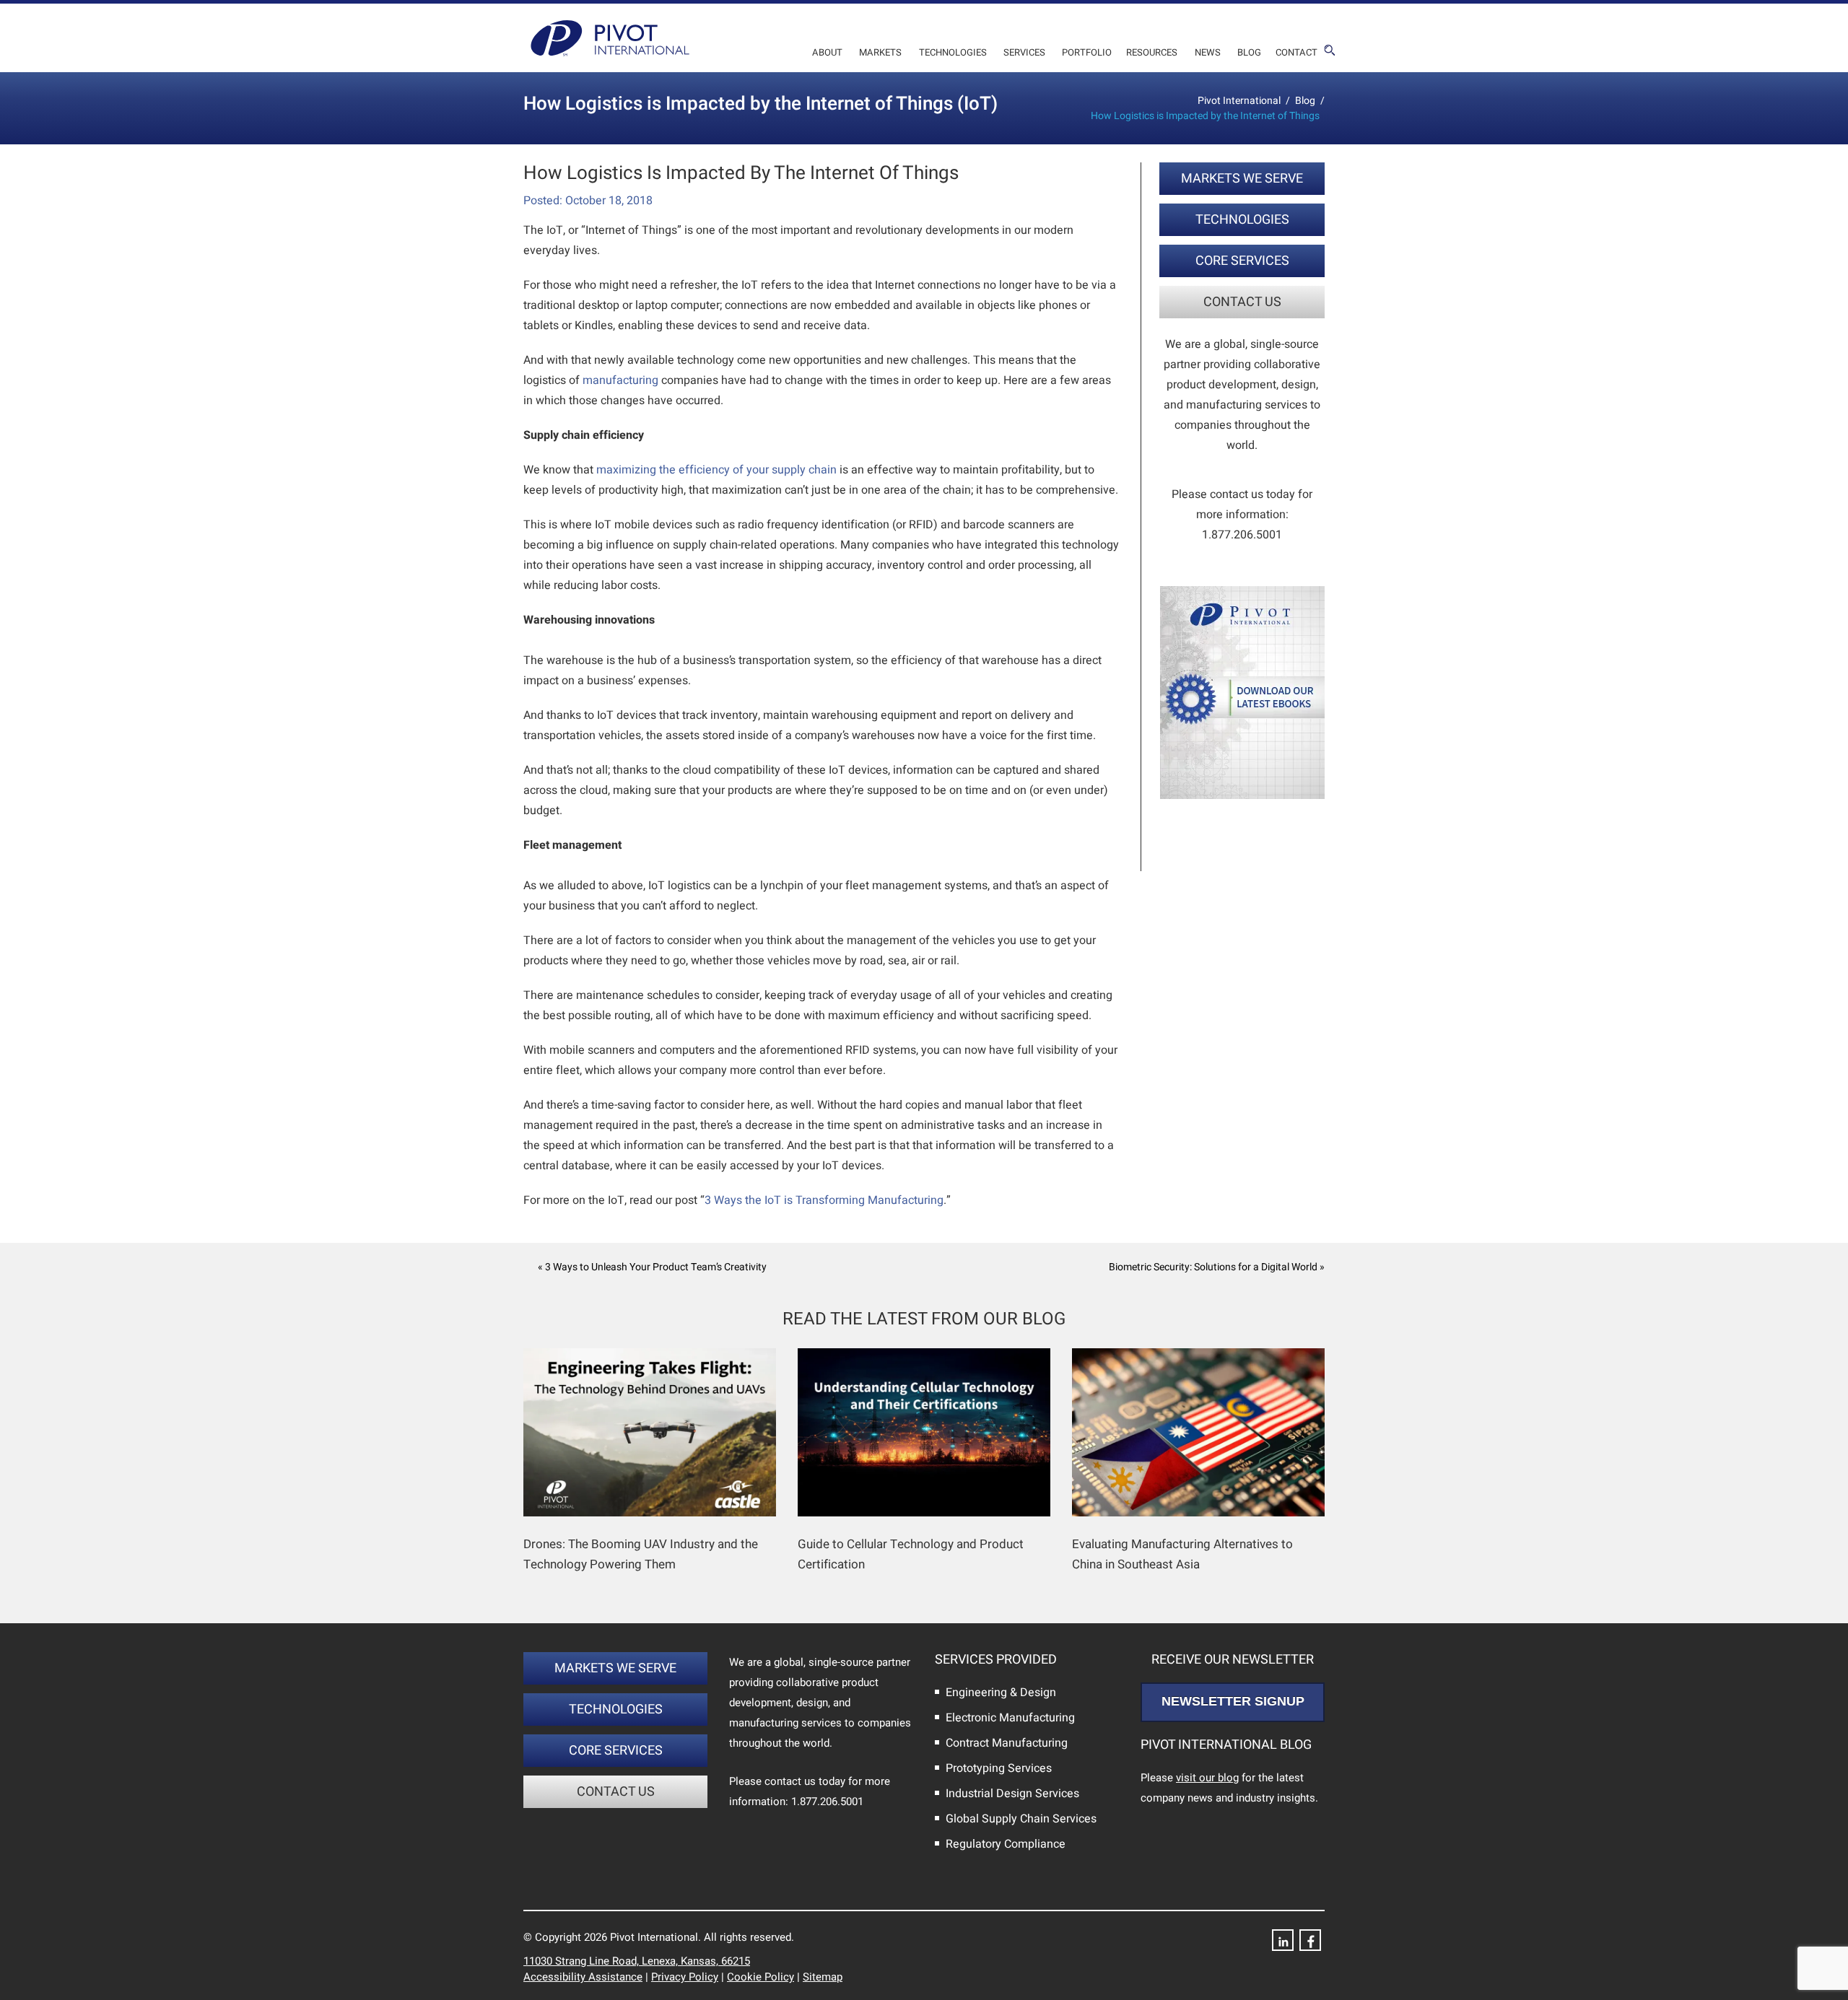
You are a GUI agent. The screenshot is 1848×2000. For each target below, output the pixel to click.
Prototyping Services (999, 1768)
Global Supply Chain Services (1021, 1819)
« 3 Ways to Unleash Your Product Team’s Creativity (652, 1267)
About (827, 52)
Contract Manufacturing (1007, 1743)
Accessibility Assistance (583, 1977)
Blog (1249, 52)
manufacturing (620, 380)
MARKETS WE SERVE (1242, 179)
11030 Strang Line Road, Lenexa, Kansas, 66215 (637, 1961)
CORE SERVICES (1242, 261)
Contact (1296, 52)
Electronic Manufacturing (1010, 1718)
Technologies (953, 52)
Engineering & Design (1001, 1693)
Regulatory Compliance (1006, 1844)
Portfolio (1087, 52)
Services (1024, 52)
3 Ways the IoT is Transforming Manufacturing (824, 1200)
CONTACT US (1242, 302)
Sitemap (823, 1977)
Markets (880, 52)
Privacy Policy (685, 1977)
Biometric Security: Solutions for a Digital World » (1217, 1267)
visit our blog (1207, 1778)
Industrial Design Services (1012, 1794)
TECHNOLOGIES (1242, 220)
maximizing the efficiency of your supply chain (716, 470)
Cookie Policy (760, 1977)
